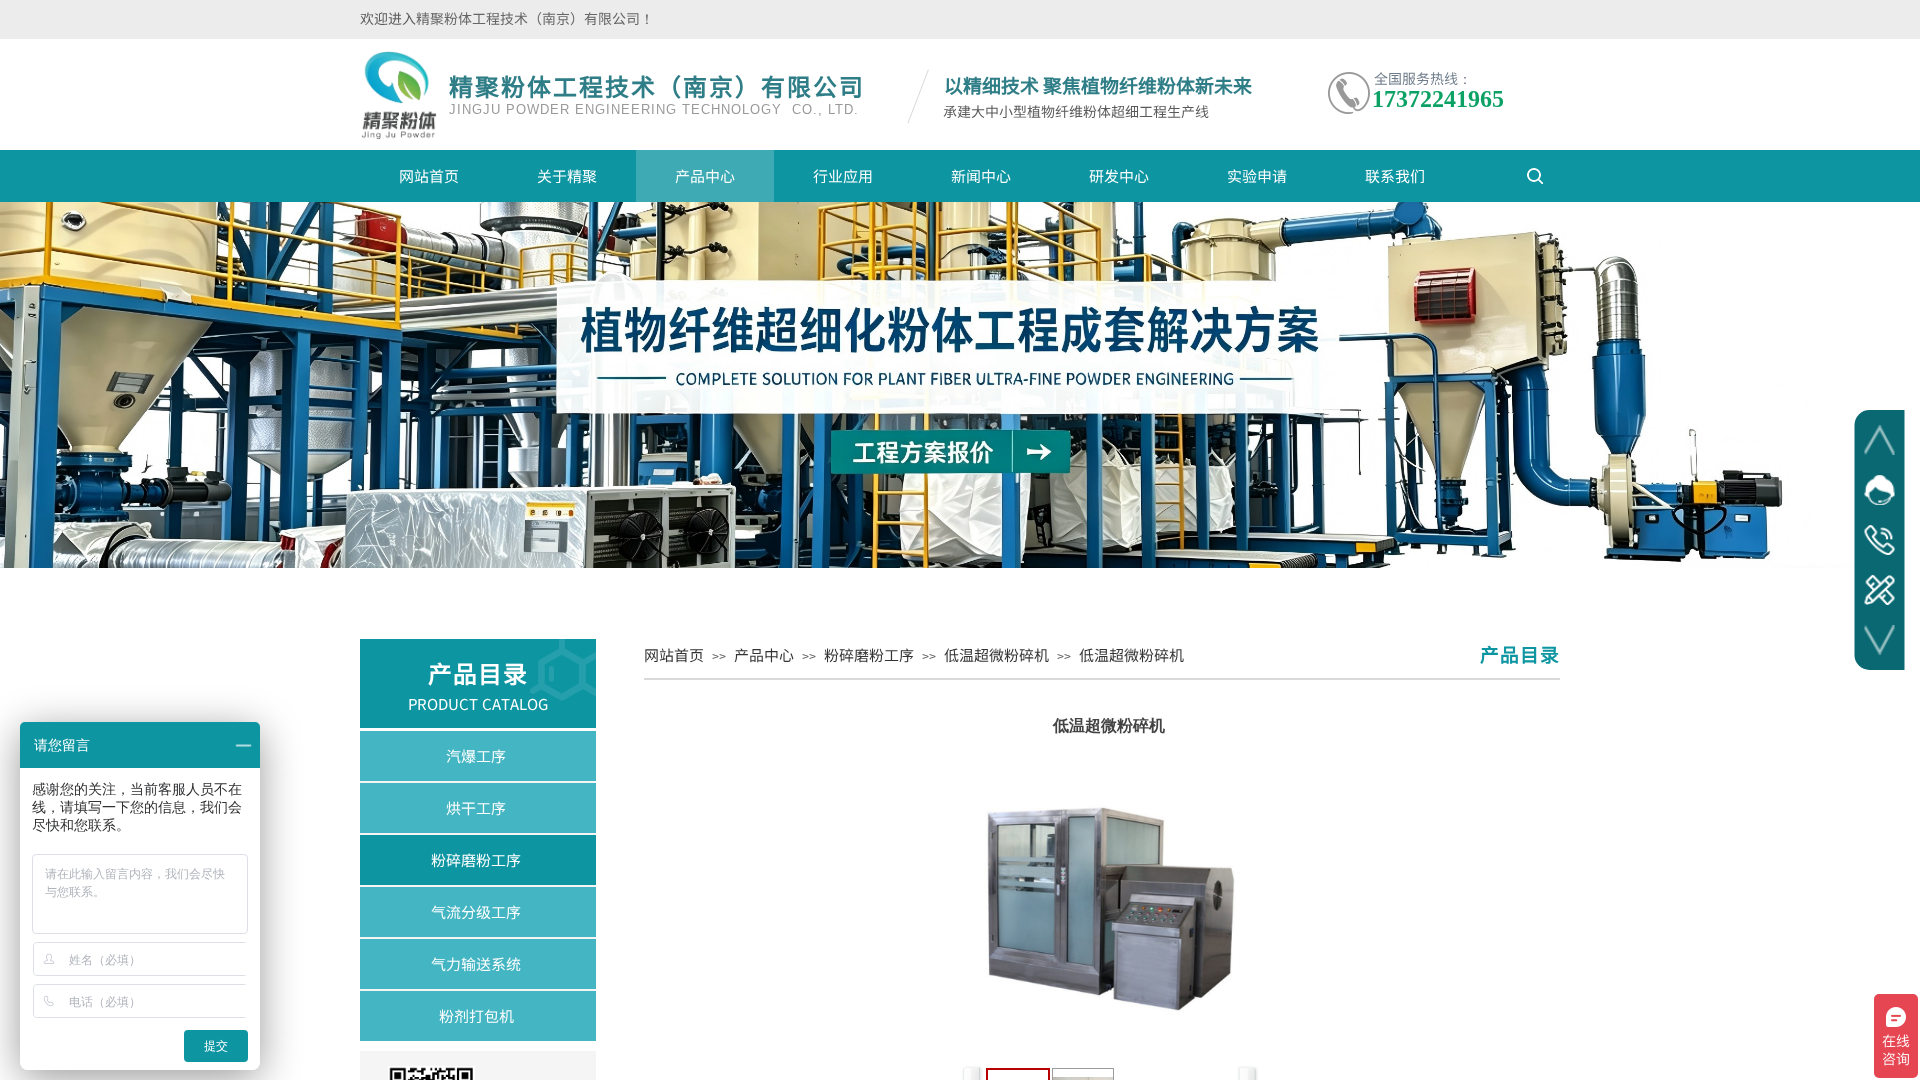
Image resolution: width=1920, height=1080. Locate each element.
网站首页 (429, 175)
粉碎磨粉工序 (869, 654)
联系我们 (1395, 175)
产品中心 (705, 175)
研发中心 (1119, 175)
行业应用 (843, 175)
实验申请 (1257, 175)
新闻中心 (981, 175)
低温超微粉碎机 (996, 654)
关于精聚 (567, 175)
